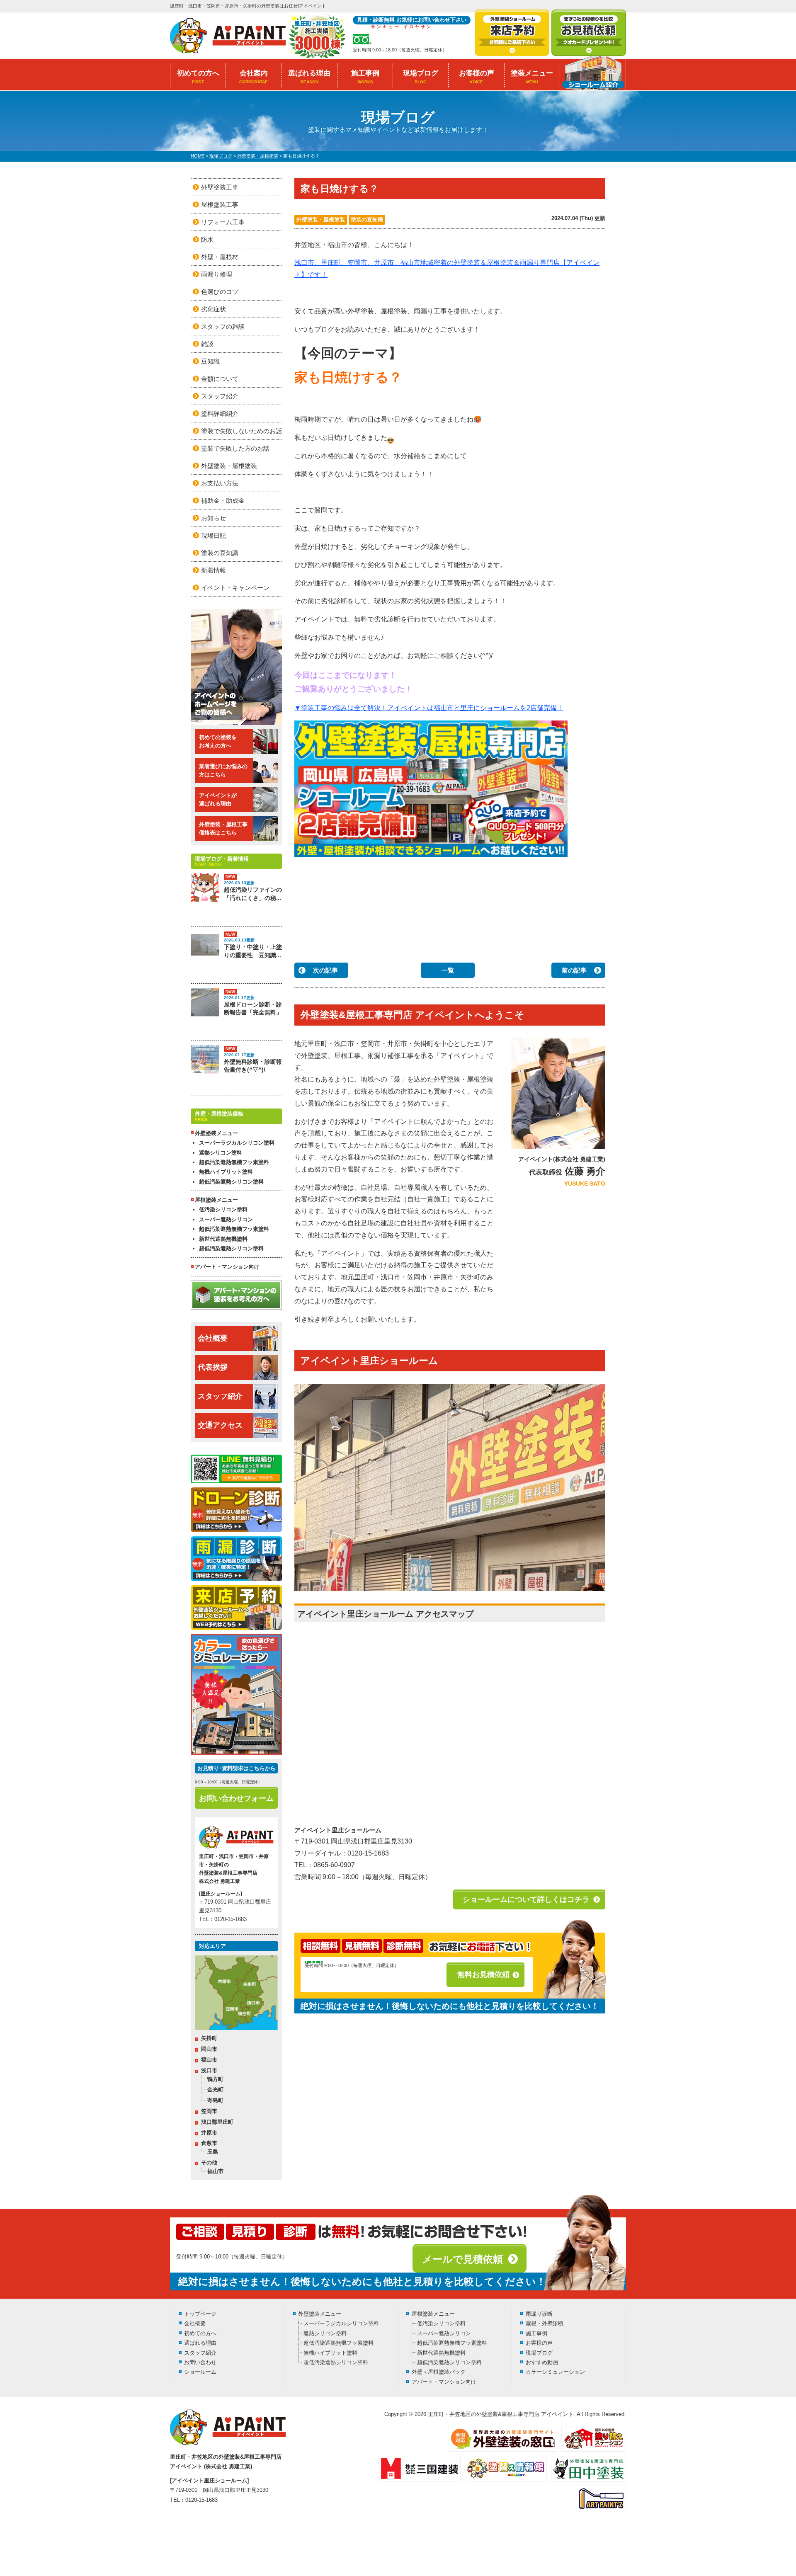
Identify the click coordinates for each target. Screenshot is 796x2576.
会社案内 (254, 77)
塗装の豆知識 (367, 220)
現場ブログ (421, 77)
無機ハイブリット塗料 (226, 1172)
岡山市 (209, 2049)
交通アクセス (220, 1425)
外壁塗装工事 (220, 187)
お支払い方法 (220, 483)
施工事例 (365, 77)
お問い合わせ (200, 2362)
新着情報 (214, 570)
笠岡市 (209, 2111)
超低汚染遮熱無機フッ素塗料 (234, 1162)
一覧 (448, 970)
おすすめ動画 (542, 2362)
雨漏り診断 (539, 2314)
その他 (209, 2162)
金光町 (215, 2090)
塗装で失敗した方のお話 (235, 448)
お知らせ (214, 518)
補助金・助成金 (223, 501)
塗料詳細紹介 (220, 414)
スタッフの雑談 (223, 326)
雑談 (207, 344)
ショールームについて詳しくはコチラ (526, 1899)
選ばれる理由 (309, 77)
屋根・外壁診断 (545, 2323)
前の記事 (574, 970)
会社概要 (213, 1338)
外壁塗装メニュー (320, 2314)
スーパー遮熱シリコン (226, 1219)
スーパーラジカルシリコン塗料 (237, 1143)
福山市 (209, 2060)
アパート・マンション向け (227, 1267)
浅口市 (209, 2070)
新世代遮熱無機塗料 (223, 1239)
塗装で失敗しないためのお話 (241, 431)
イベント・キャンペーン (235, 588)
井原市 (209, 2133)
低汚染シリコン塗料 (223, 1209)
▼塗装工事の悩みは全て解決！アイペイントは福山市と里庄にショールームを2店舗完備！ (429, 708)
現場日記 (214, 535)
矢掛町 (209, 2038)
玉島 (213, 2152)
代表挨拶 (213, 1367)
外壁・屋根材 (220, 257)
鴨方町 (215, 2079)
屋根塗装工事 (220, 205)
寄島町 (215, 2100)
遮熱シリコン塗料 (221, 1153)
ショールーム (200, 2372)
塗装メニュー (532, 77)
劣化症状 (214, 309)
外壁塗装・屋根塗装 (321, 220)
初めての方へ (198, 77)
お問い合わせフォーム (236, 1798)
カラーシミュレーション (555, 2372)
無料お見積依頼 (483, 1974)
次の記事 (325, 970)
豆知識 (210, 361)
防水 (207, 239)
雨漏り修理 (217, 274)
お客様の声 (477, 77)
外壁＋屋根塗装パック (439, 2372)
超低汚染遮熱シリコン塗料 (231, 1182)
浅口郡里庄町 (217, 2122)
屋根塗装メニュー (433, 2314)
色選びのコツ (220, 292)
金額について (220, 379)
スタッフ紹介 (220, 396)
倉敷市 (209, 2143)
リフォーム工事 (223, 222)
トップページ (200, 2314)
